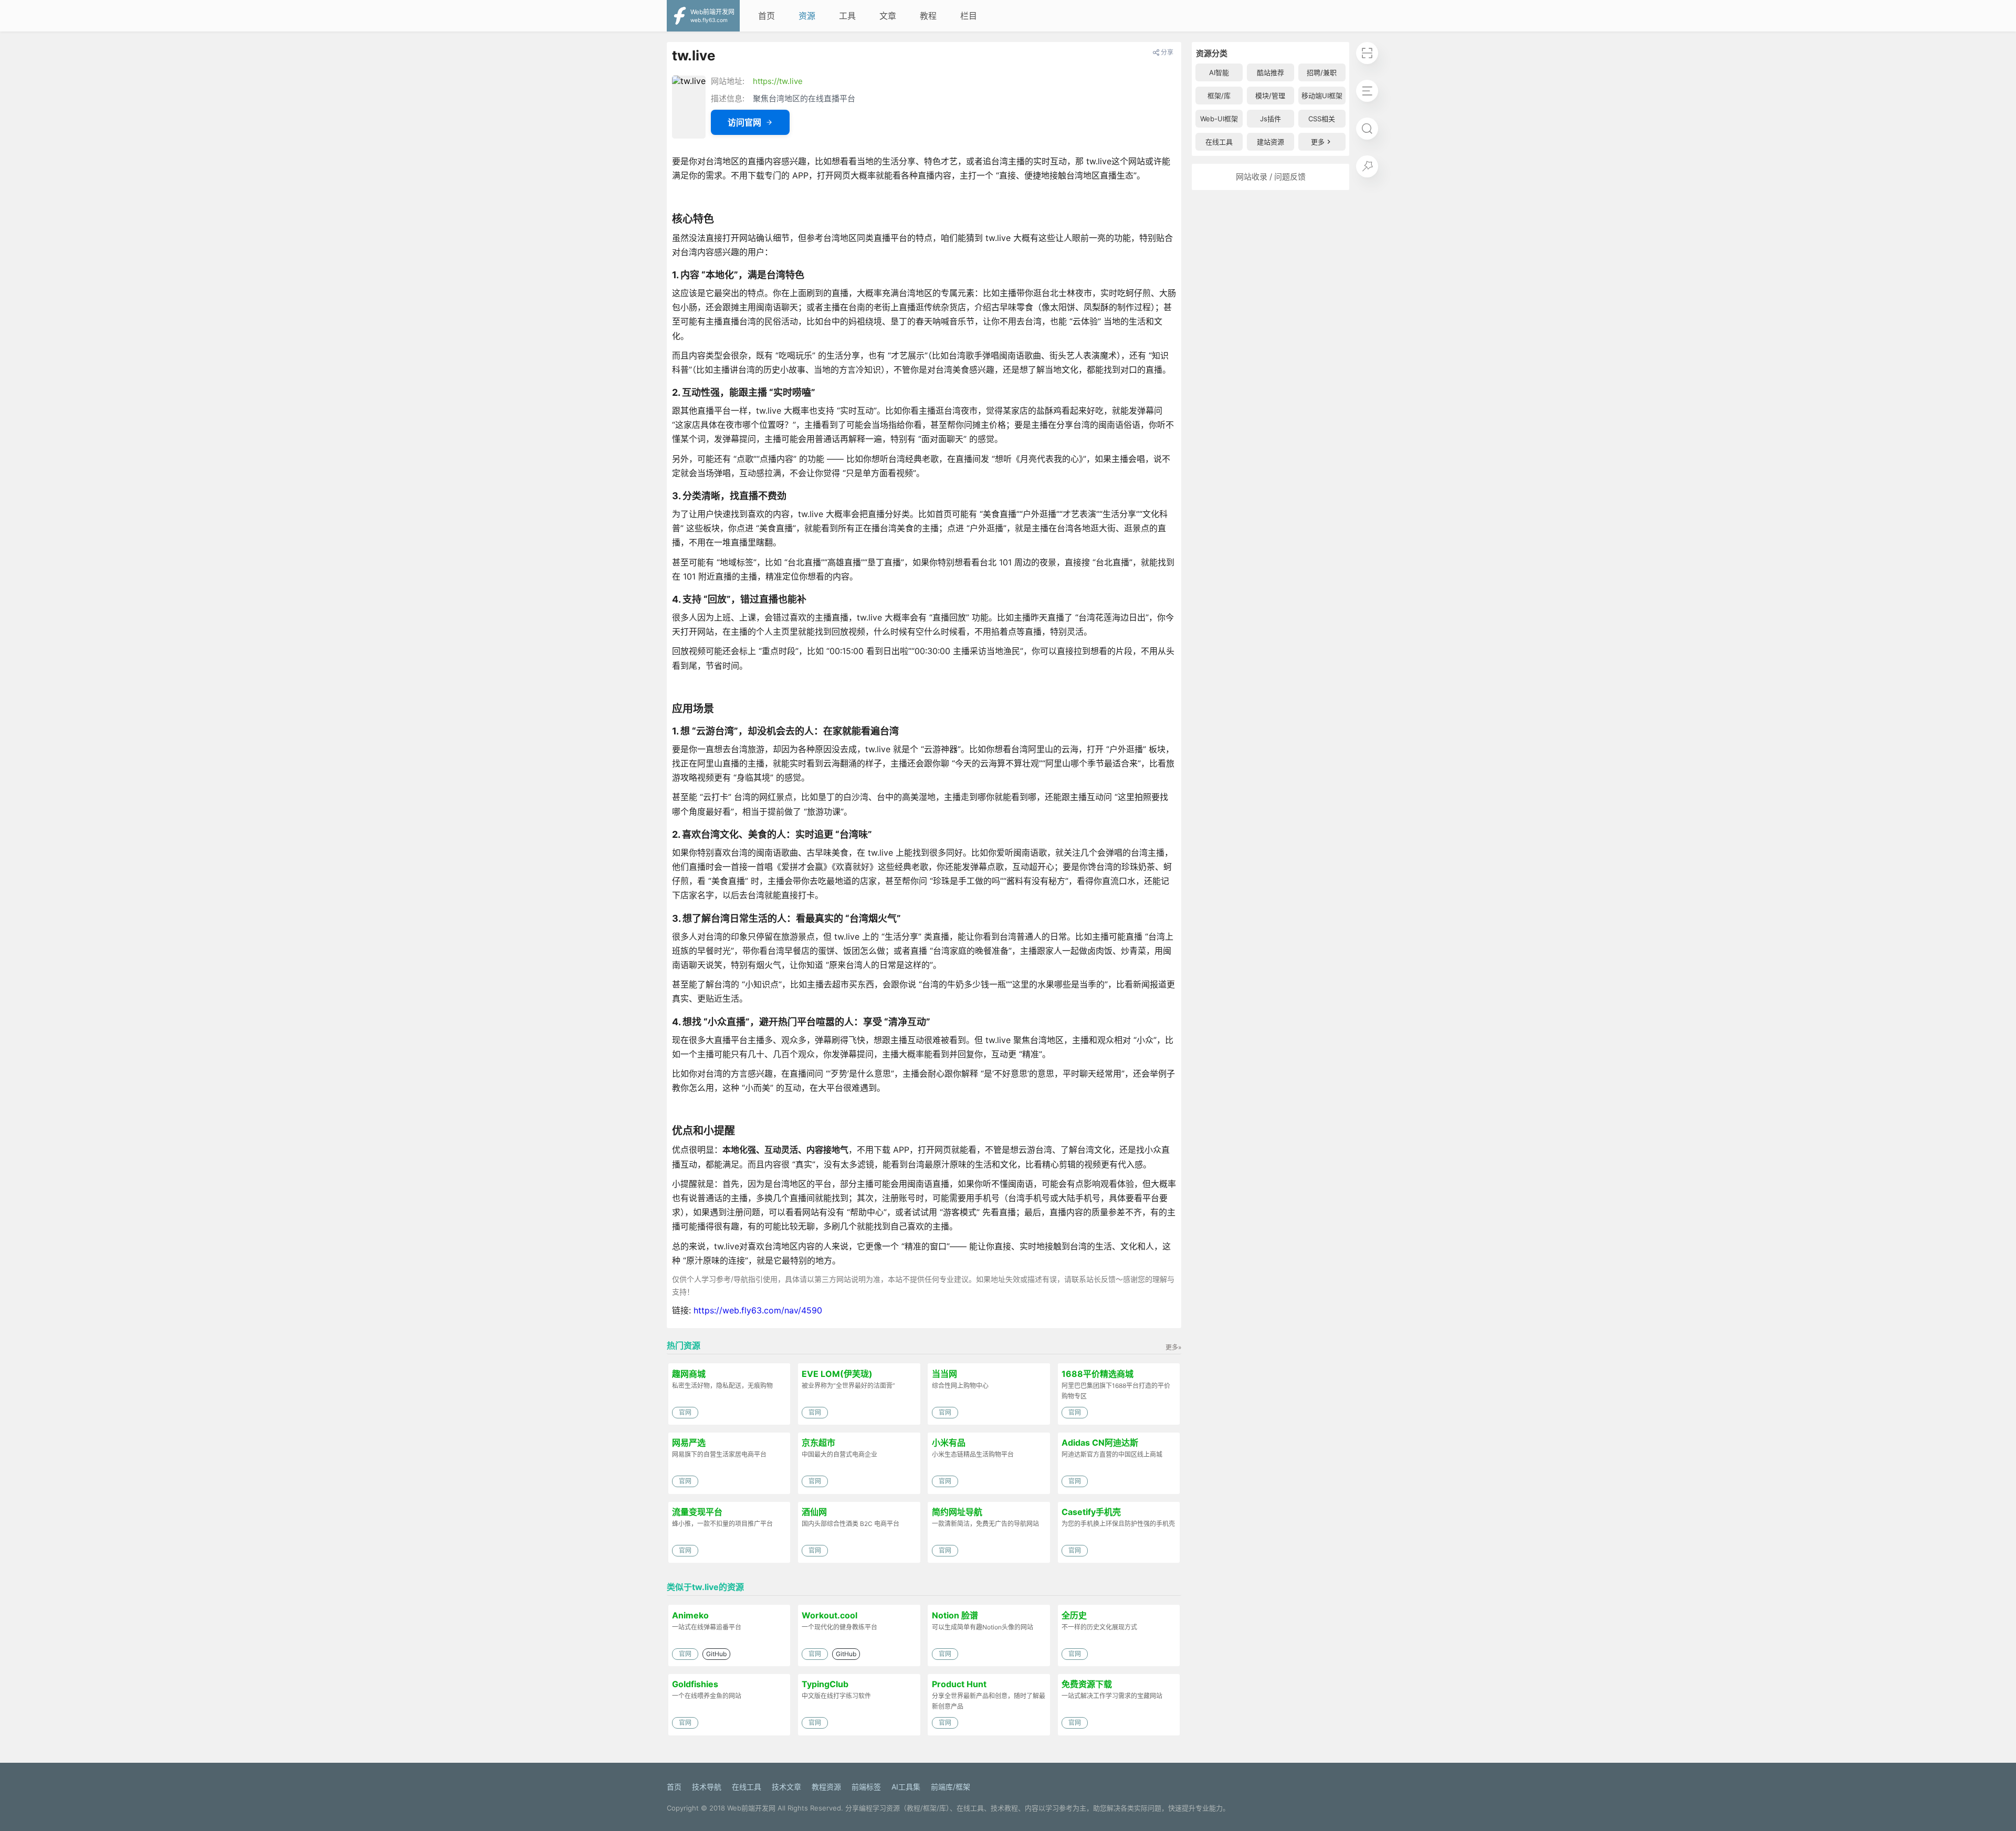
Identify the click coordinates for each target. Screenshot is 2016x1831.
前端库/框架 (951, 1787)
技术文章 (786, 1787)
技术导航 (707, 1787)
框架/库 (1219, 96)
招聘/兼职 (1322, 72)
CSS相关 (1322, 119)
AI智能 (1219, 72)
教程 (928, 16)
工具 (847, 16)
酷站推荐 (1270, 72)
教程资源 (826, 1787)
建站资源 (1270, 142)
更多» (1173, 1347)
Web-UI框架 (1219, 119)
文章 (888, 16)
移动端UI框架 (1322, 96)
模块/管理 (1270, 96)
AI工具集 (906, 1787)
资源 (807, 16)
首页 (766, 16)
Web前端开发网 (751, 1808)
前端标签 (866, 1787)
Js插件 (1270, 119)
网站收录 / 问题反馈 (1271, 177)
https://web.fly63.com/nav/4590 (758, 1310)
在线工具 (1219, 142)
